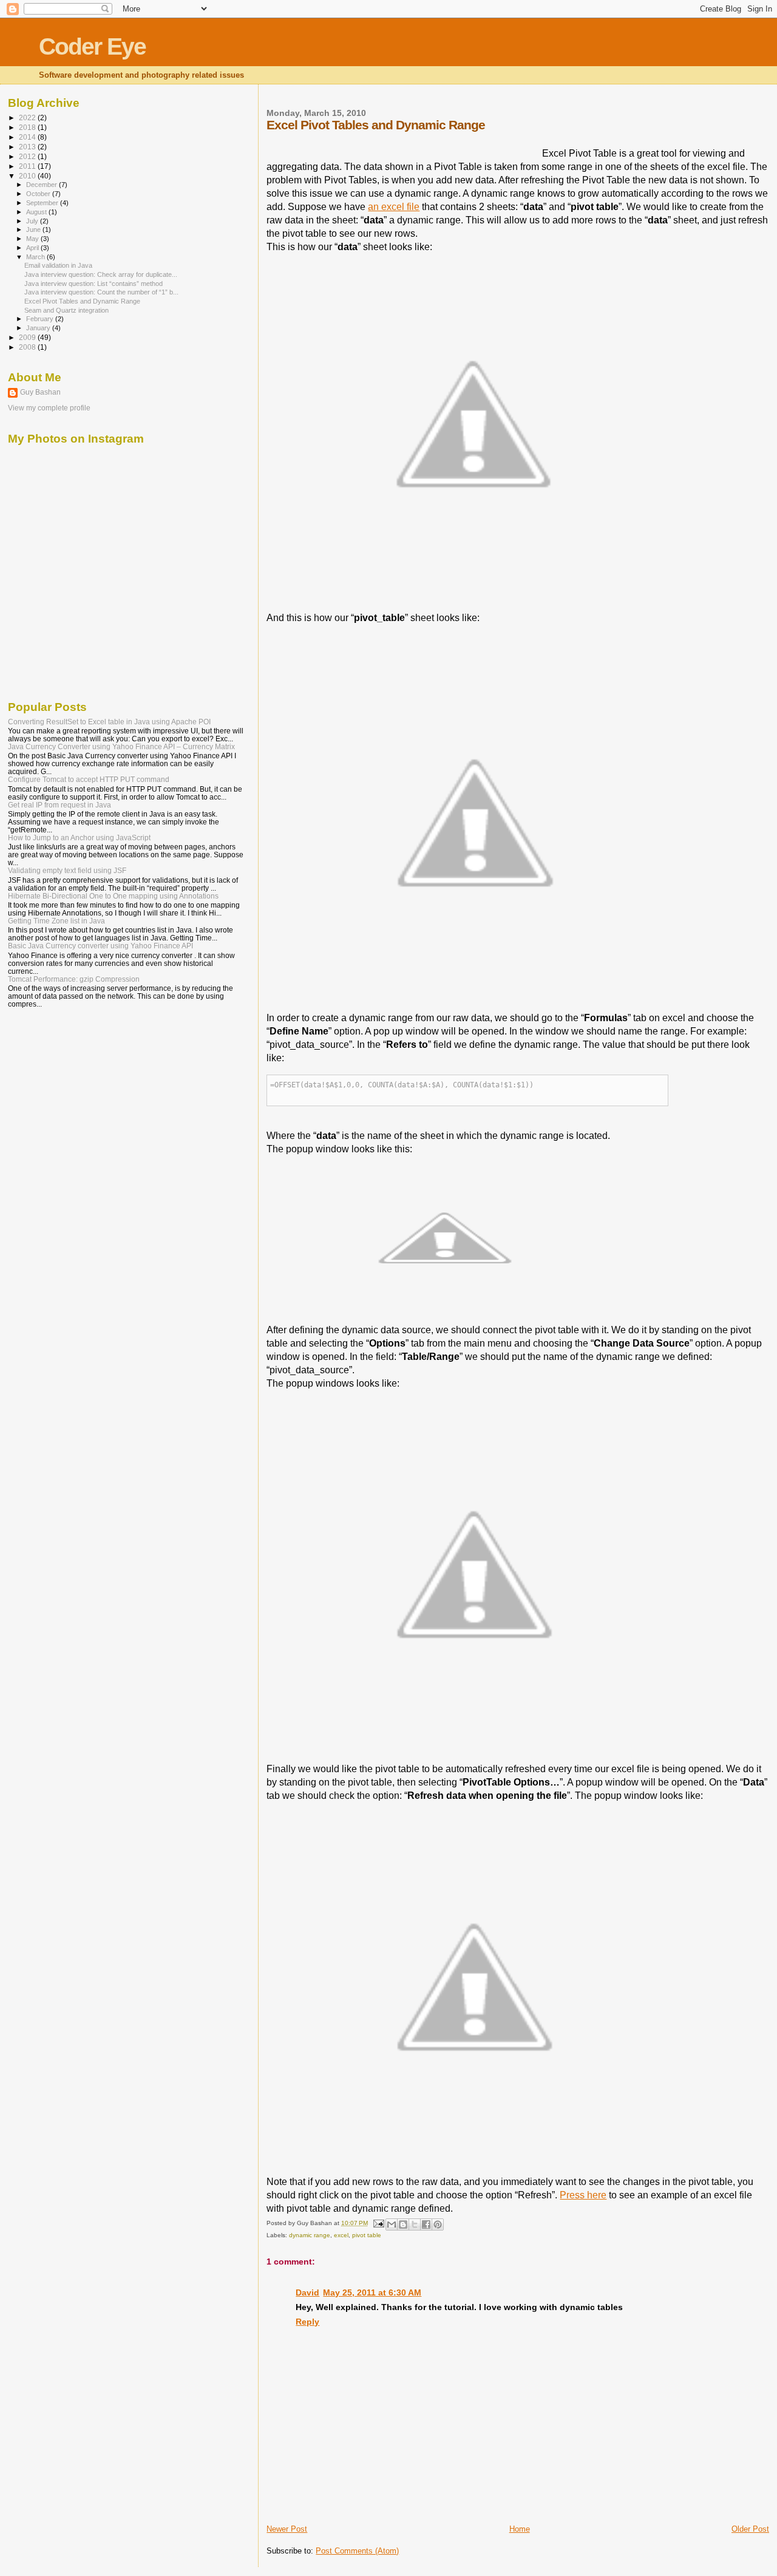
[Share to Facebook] (426, 2224)
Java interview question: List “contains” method (93, 284)
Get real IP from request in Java (59, 805)
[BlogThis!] (403, 2224)
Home (520, 2529)
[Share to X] (415, 2224)
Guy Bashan (40, 392)
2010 (28, 176)
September (43, 203)
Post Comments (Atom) (357, 2551)
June (34, 229)
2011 (28, 166)
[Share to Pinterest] (438, 2224)
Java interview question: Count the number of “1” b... (101, 292)
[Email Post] (378, 2223)
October (39, 194)
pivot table (367, 2235)
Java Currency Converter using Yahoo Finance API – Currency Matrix (121, 746)
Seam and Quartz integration (66, 310)
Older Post (750, 2529)
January (39, 328)
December (42, 185)
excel (341, 2235)
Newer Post (287, 2529)
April (33, 248)
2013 (28, 147)
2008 (28, 347)
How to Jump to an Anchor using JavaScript (79, 838)
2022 (28, 117)
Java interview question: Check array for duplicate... (101, 274)
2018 (28, 127)
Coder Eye (92, 46)
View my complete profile (49, 408)
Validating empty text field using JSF (67, 870)
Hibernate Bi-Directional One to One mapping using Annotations (113, 896)
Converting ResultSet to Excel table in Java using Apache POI (109, 722)
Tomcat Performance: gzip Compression (74, 979)
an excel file (394, 207)
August (37, 212)
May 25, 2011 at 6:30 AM (372, 2292)
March (36, 257)
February (41, 319)
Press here (583, 2195)
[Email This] (392, 2224)
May (33, 239)
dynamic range (310, 2235)
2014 (28, 137)
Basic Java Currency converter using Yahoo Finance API (100, 946)
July (33, 221)
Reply (307, 2322)
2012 (28, 156)
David (307, 2292)
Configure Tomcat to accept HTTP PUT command (89, 779)
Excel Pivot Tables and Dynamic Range (82, 301)
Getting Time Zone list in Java (56, 921)
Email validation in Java (58, 265)
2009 (28, 337)
